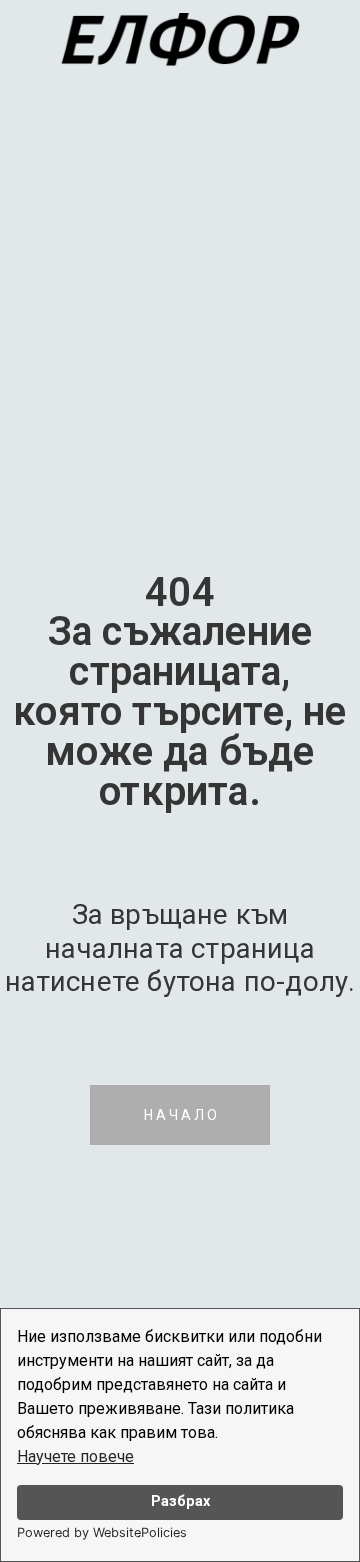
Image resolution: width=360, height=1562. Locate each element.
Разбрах (180, 1501)
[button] (180, 1115)
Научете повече (75, 1456)
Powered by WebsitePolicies (102, 1532)
